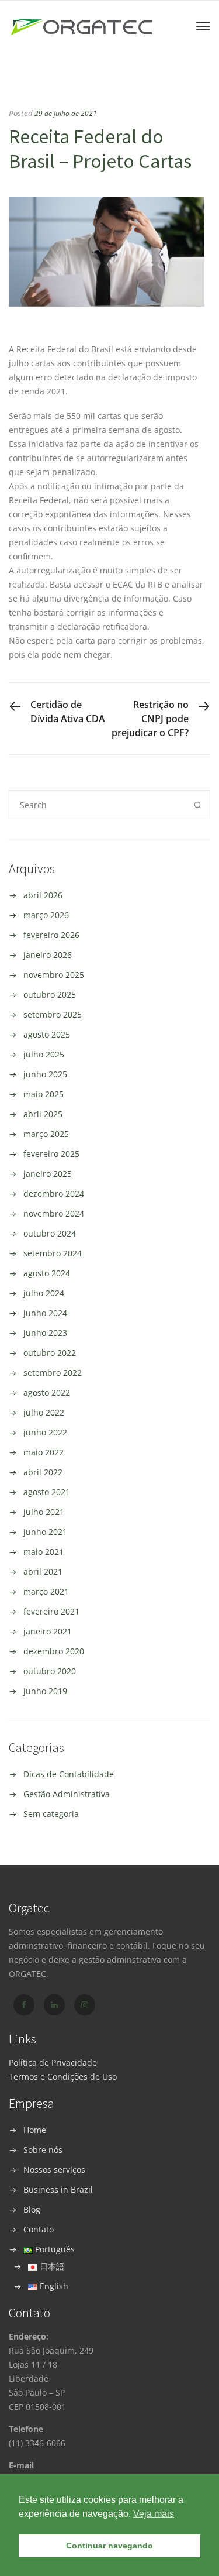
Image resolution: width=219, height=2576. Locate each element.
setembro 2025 (53, 1014)
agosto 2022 (47, 1392)
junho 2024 (45, 1313)
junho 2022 (45, 1432)
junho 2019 (45, 1691)
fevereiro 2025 (51, 1154)
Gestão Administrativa (67, 1794)
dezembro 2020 (54, 1651)
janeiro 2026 (48, 955)
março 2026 (46, 915)
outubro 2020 (50, 1671)
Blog (32, 2209)
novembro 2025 (54, 975)
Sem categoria (51, 1814)
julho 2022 (44, 1412)
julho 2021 (44, 1512)
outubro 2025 (50, 995)
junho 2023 (45, 1333)
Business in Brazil (58, 2189)
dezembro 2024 (54, 1193)
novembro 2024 (54, 1213)
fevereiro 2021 (51, 1611)
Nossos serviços (54, 2170)
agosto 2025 (47, 1034)
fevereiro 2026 (51, 935)
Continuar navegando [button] (109, 2546)
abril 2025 (43, 1114)
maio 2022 (44, 1452)
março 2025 (46, 1134)
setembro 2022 (53, 1373)
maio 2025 (44, 1094)
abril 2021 (43, 1572)
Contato (39, 2229)
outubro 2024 (50, 1233)
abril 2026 (43, 895)
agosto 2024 (47, 1273)
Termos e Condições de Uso (63, 2077)
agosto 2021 (47, 1492)
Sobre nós (43, 2150)
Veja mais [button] (154, 2514)
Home (35, 2130)
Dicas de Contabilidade (69, 1774)
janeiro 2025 (48, 1174)
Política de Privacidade (53, 2062)
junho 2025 (45, 1074)
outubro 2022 (50, 1353)
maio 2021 (44, 1552)
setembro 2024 (53, 1253)
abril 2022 (43, 1472)
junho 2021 (45, 1532)
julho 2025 (44, 1054)
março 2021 (46, 1591)
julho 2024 (44, 1293)
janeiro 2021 (48, 1631)
